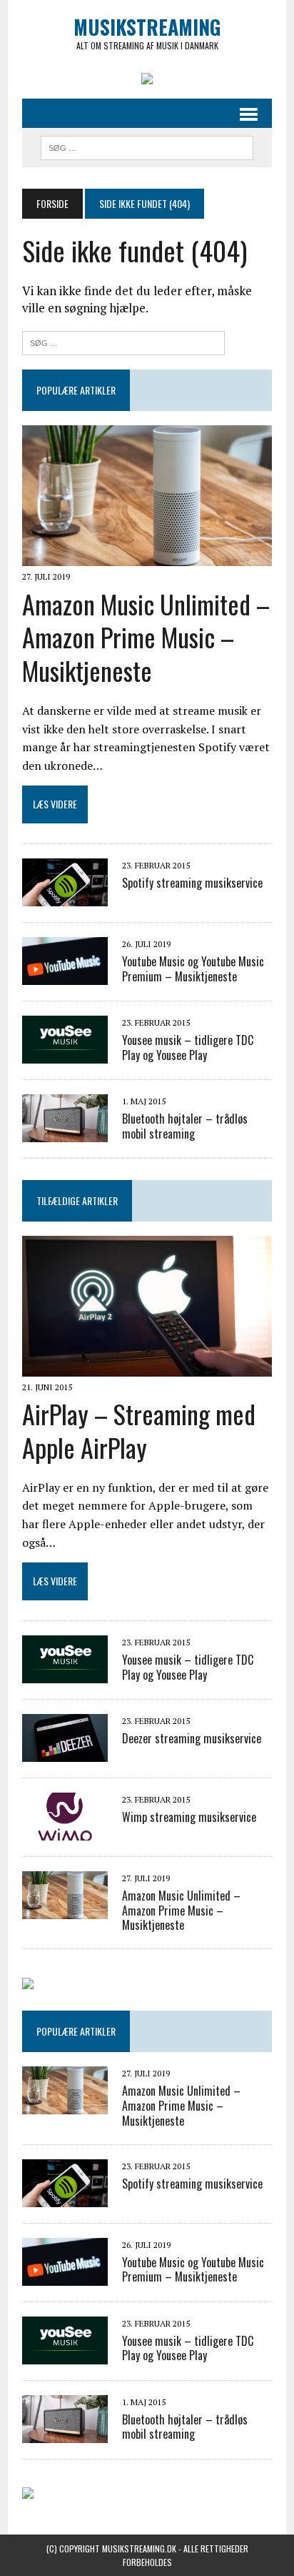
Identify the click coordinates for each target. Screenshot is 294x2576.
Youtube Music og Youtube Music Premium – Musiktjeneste (193, 969)
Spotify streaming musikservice (192, 883)
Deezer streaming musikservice (192, 1738)
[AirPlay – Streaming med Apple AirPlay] (147, 1367)
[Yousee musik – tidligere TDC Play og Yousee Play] (65, 1054)
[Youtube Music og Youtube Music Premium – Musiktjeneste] (65, 975)
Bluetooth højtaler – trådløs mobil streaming (185, 1126)
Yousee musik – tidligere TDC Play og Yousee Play (188, 1047)
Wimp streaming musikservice (189, 1817)
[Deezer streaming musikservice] (65, 1752)
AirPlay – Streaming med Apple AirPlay (139, 1430)
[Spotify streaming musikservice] (65, 896)
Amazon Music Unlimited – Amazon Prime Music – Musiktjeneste (146, 637)
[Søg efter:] (123, 341)
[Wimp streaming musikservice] (65, 1831)
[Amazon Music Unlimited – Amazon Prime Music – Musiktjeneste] (147, 557)
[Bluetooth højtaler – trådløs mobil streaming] (65, 1132)
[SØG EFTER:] (147, 146)
